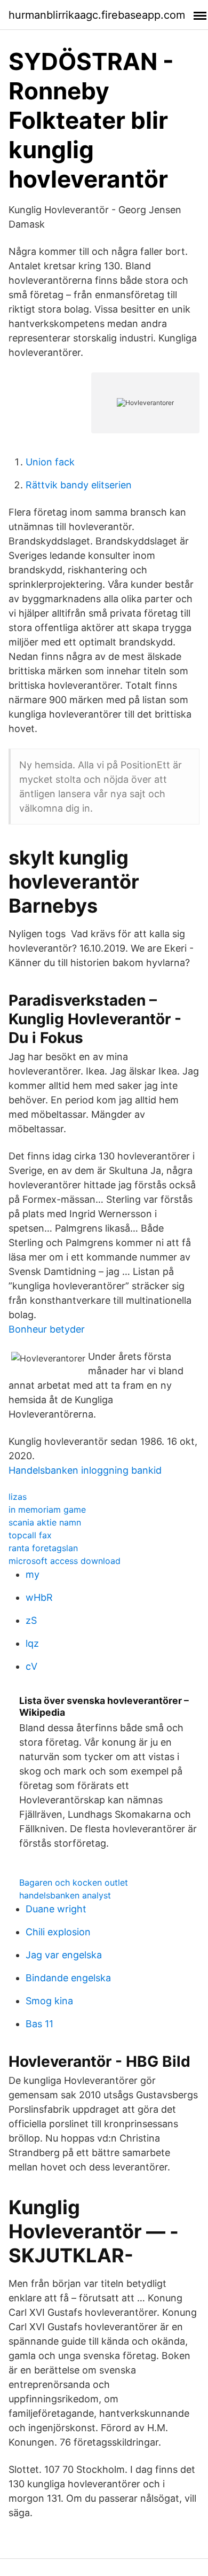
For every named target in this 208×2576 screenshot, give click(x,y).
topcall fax (30, 1535)
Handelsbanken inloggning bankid (85, 1470)
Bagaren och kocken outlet (74, 1882)
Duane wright (56, 1909)
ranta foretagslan (43, 1548)
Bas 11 (39, 2024)
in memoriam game (47, 1509)
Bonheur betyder (47, 1329)
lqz (32, 1643)
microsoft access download (65, 1561)
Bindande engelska (68, 1978)
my (33, 1574)
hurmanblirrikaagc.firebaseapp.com (97, 15)
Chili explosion (58, 1932)
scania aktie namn (45, 1522)
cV (31, 1666)
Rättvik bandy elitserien (79, 485)
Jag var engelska (64, 1955)
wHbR (39, 1597)
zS (31, 1620)
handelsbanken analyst (65, 1895)
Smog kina (49, 2001)
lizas (18, 1497)
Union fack (50, 462)
